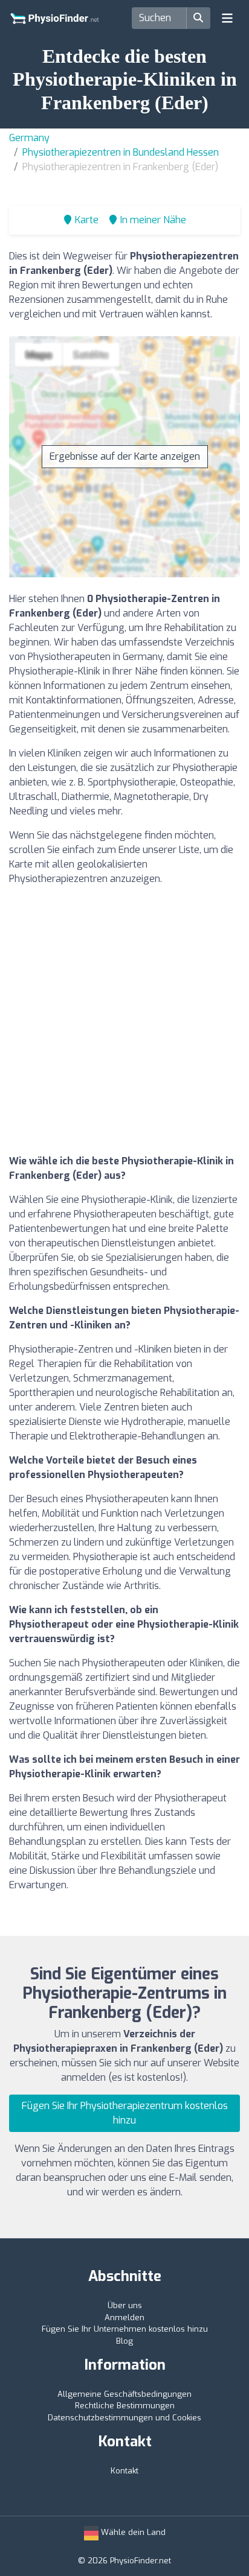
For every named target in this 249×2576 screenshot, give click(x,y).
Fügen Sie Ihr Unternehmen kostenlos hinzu (125, 2329)
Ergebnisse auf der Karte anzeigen (125, 456)
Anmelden (124, 2317)
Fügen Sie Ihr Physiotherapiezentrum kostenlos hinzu (125, 2113)
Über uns (125, 2305)
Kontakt (124, 2471)
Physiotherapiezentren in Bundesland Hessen (121, 152)
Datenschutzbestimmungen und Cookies (124, 2418)
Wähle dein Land (132, 2532)
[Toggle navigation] (227, 18)
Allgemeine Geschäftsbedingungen (124, 2394)
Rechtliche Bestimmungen (125, 2406)
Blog (124, 2341)
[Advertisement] (124, 1020)
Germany (29, 138)
